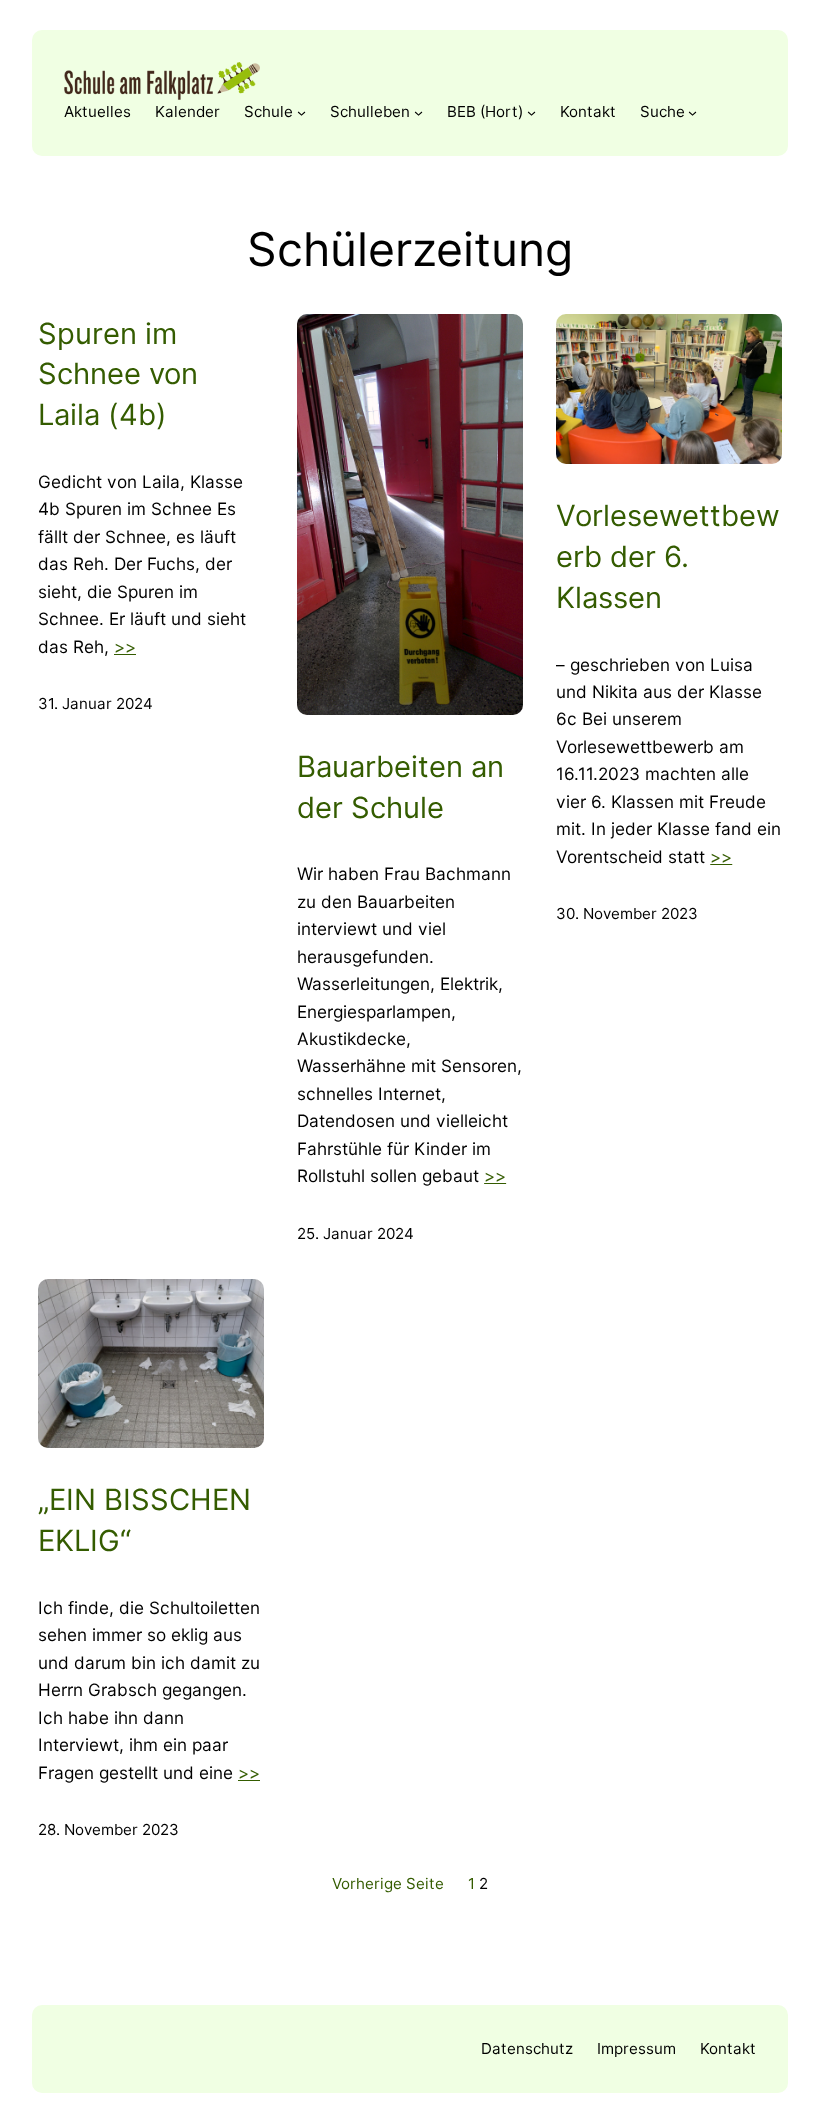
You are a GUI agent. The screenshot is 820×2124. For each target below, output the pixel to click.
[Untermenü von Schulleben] (418, 111)
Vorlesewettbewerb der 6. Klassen (668, 556)
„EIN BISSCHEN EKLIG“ (144, 1520)
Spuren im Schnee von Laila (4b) (118, 374)
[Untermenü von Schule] (301, 111)
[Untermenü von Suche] (692, 111)
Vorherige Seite (388, 1883)
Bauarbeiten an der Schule (400, 787)
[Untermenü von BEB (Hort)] (531, 111)
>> (125, 646)
